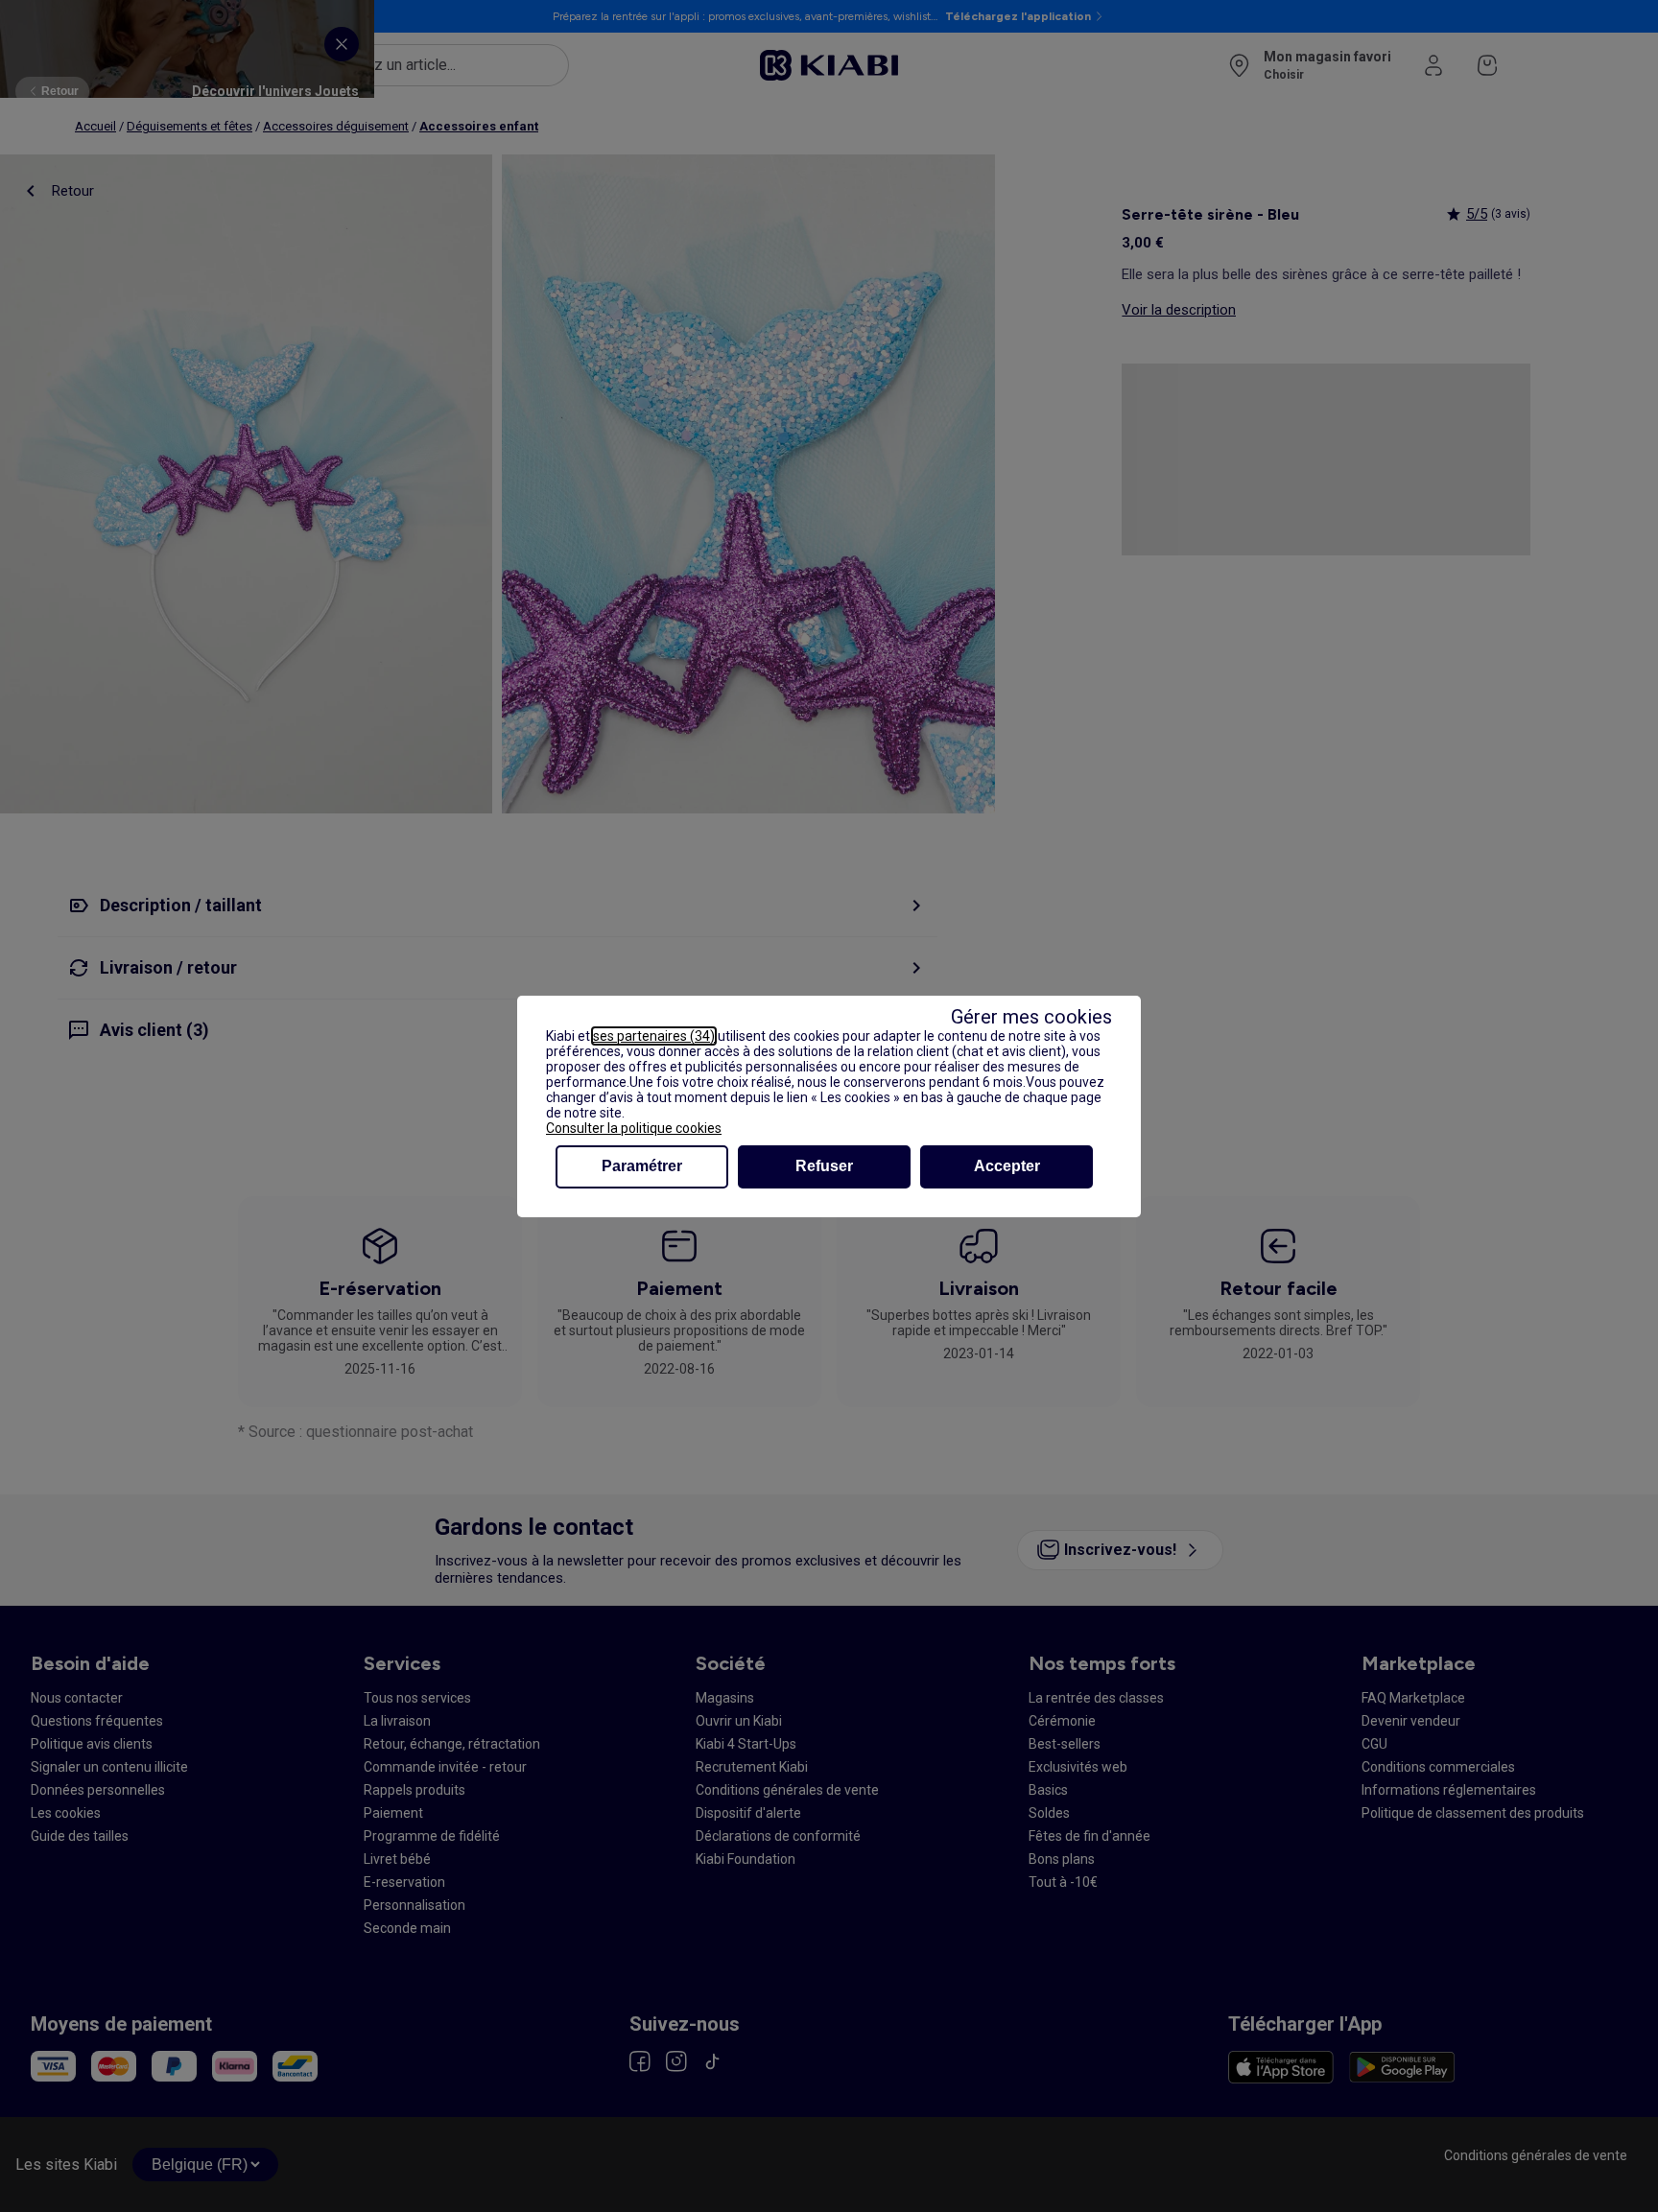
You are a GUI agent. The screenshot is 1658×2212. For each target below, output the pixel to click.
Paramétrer (642, 1166)
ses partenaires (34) (654, 1036)
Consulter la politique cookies (634, 1128)
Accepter (1007, 1166)
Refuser (824, 1166)
